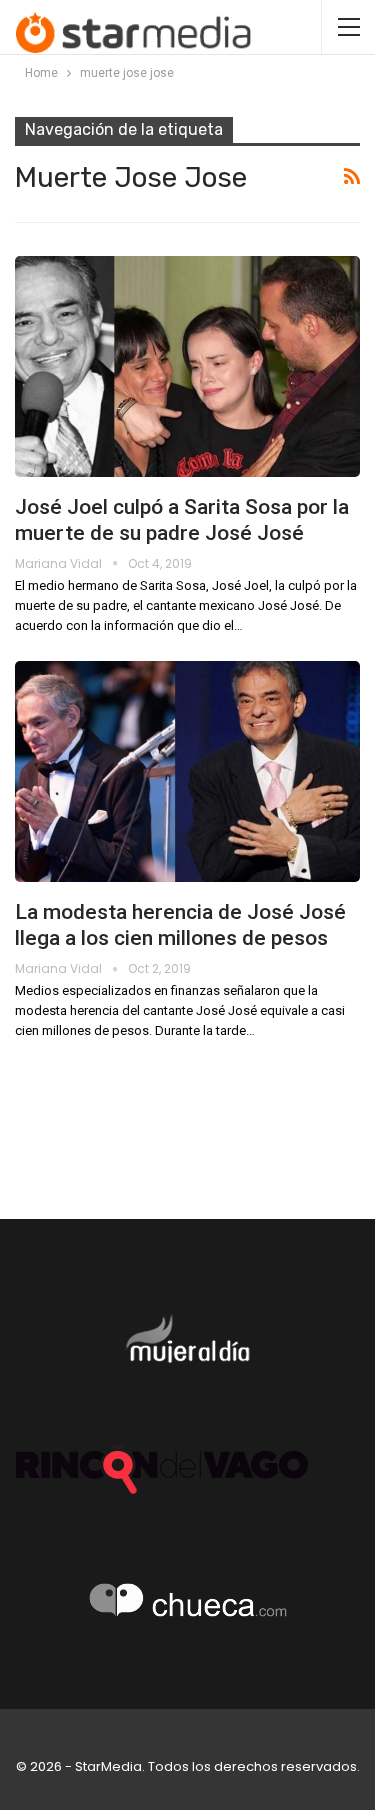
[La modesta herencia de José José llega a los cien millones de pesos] (187, 771)
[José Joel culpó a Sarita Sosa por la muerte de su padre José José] (187, 366)
